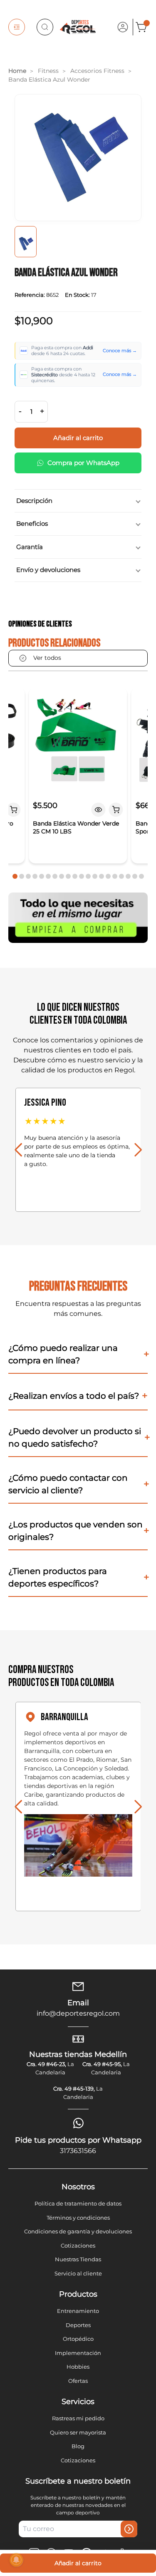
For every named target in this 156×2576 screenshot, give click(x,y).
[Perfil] (123, 27)
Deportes (78, 2325)
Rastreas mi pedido (78, 2418)
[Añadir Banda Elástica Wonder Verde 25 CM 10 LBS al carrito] (116, 810)
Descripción (34, 501)
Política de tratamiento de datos (78, 2203)
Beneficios (32, 523)
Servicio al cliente (78, 2273)
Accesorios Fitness (97, 71)
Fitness (48, 71)
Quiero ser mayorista (78, 2432)
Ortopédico (78, 2339)
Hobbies (78, 2367)
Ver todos (47, 658)
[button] (15, 876)
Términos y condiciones (78, 2218)
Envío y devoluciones (48, 570)
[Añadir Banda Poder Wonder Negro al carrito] (13, 810)
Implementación (78, 2353)
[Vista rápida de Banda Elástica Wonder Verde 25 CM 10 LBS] (99, 810)
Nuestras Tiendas (78, 2259)
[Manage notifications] (16, 2560)
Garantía (30, 547)
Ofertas (78, 2381)
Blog (78, 2446)
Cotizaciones (78, 2245)
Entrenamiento (78, 2311)
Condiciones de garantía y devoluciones (78, 2231)
